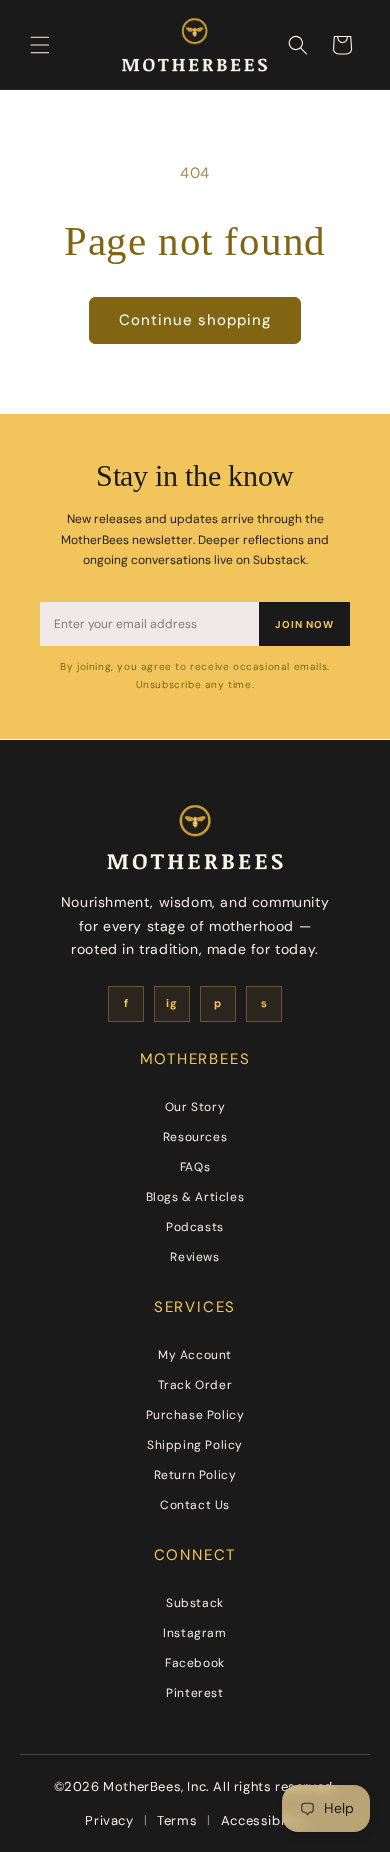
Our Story (195, 1107)
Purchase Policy (195, 1415)
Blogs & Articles (195, 1197)
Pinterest (194, 1693)
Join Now (304, 624)
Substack (195, 1603)
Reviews (194, 1257)
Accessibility (263, 1820)
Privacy (109, 1820)
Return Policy (195, 1475)
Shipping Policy (195, 1445)
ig (171, 1003)
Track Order (195, 1385)
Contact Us (195, 1505)
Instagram (194, 1633)
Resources (195, 1137)
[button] (40, 45)
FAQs (195, 1167)
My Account (195, 1355)
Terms (177, 1820)
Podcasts (195, 1227)
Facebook (195, 1663)
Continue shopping (195, 320)
